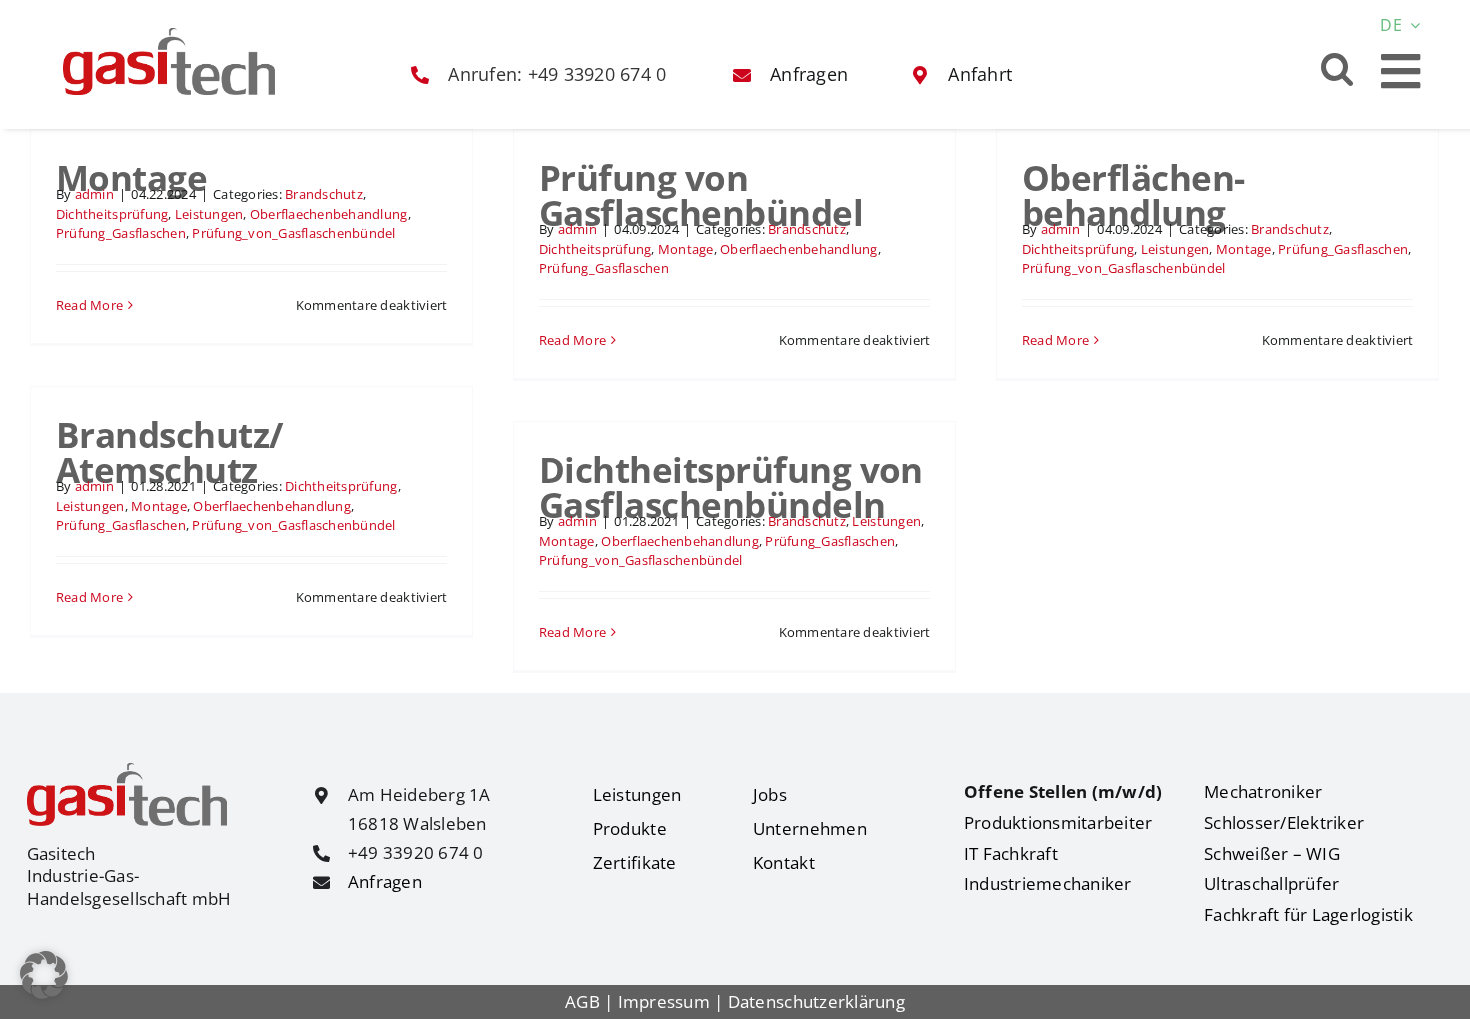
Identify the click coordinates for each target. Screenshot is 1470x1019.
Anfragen (385, 881)
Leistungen (209, 214)
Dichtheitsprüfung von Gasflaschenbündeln (731, 487)
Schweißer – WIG (1272, 853)
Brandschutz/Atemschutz (169, 452)
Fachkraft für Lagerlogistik (1308, 914)
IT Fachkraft (1011, 853)
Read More (89, 305)
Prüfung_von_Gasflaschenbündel (293, 233)
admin (94, 194)
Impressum (664, 1001)
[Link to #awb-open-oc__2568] (1400, 71)
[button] (1337, 68)
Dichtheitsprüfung (112, 214)
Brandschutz (324, 194)
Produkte (630, 828)
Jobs (770, 794)
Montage (131, 177)
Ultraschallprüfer (1271, 883)
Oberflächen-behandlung (1133, 195)
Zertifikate (635, 862)
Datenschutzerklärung (816, 1001)
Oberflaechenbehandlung (329, 214)
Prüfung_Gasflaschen (121, 233)
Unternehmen (810, 828)
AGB (582, 1001)
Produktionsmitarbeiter (1058, 822)
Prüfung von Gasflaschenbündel (701, 195)
